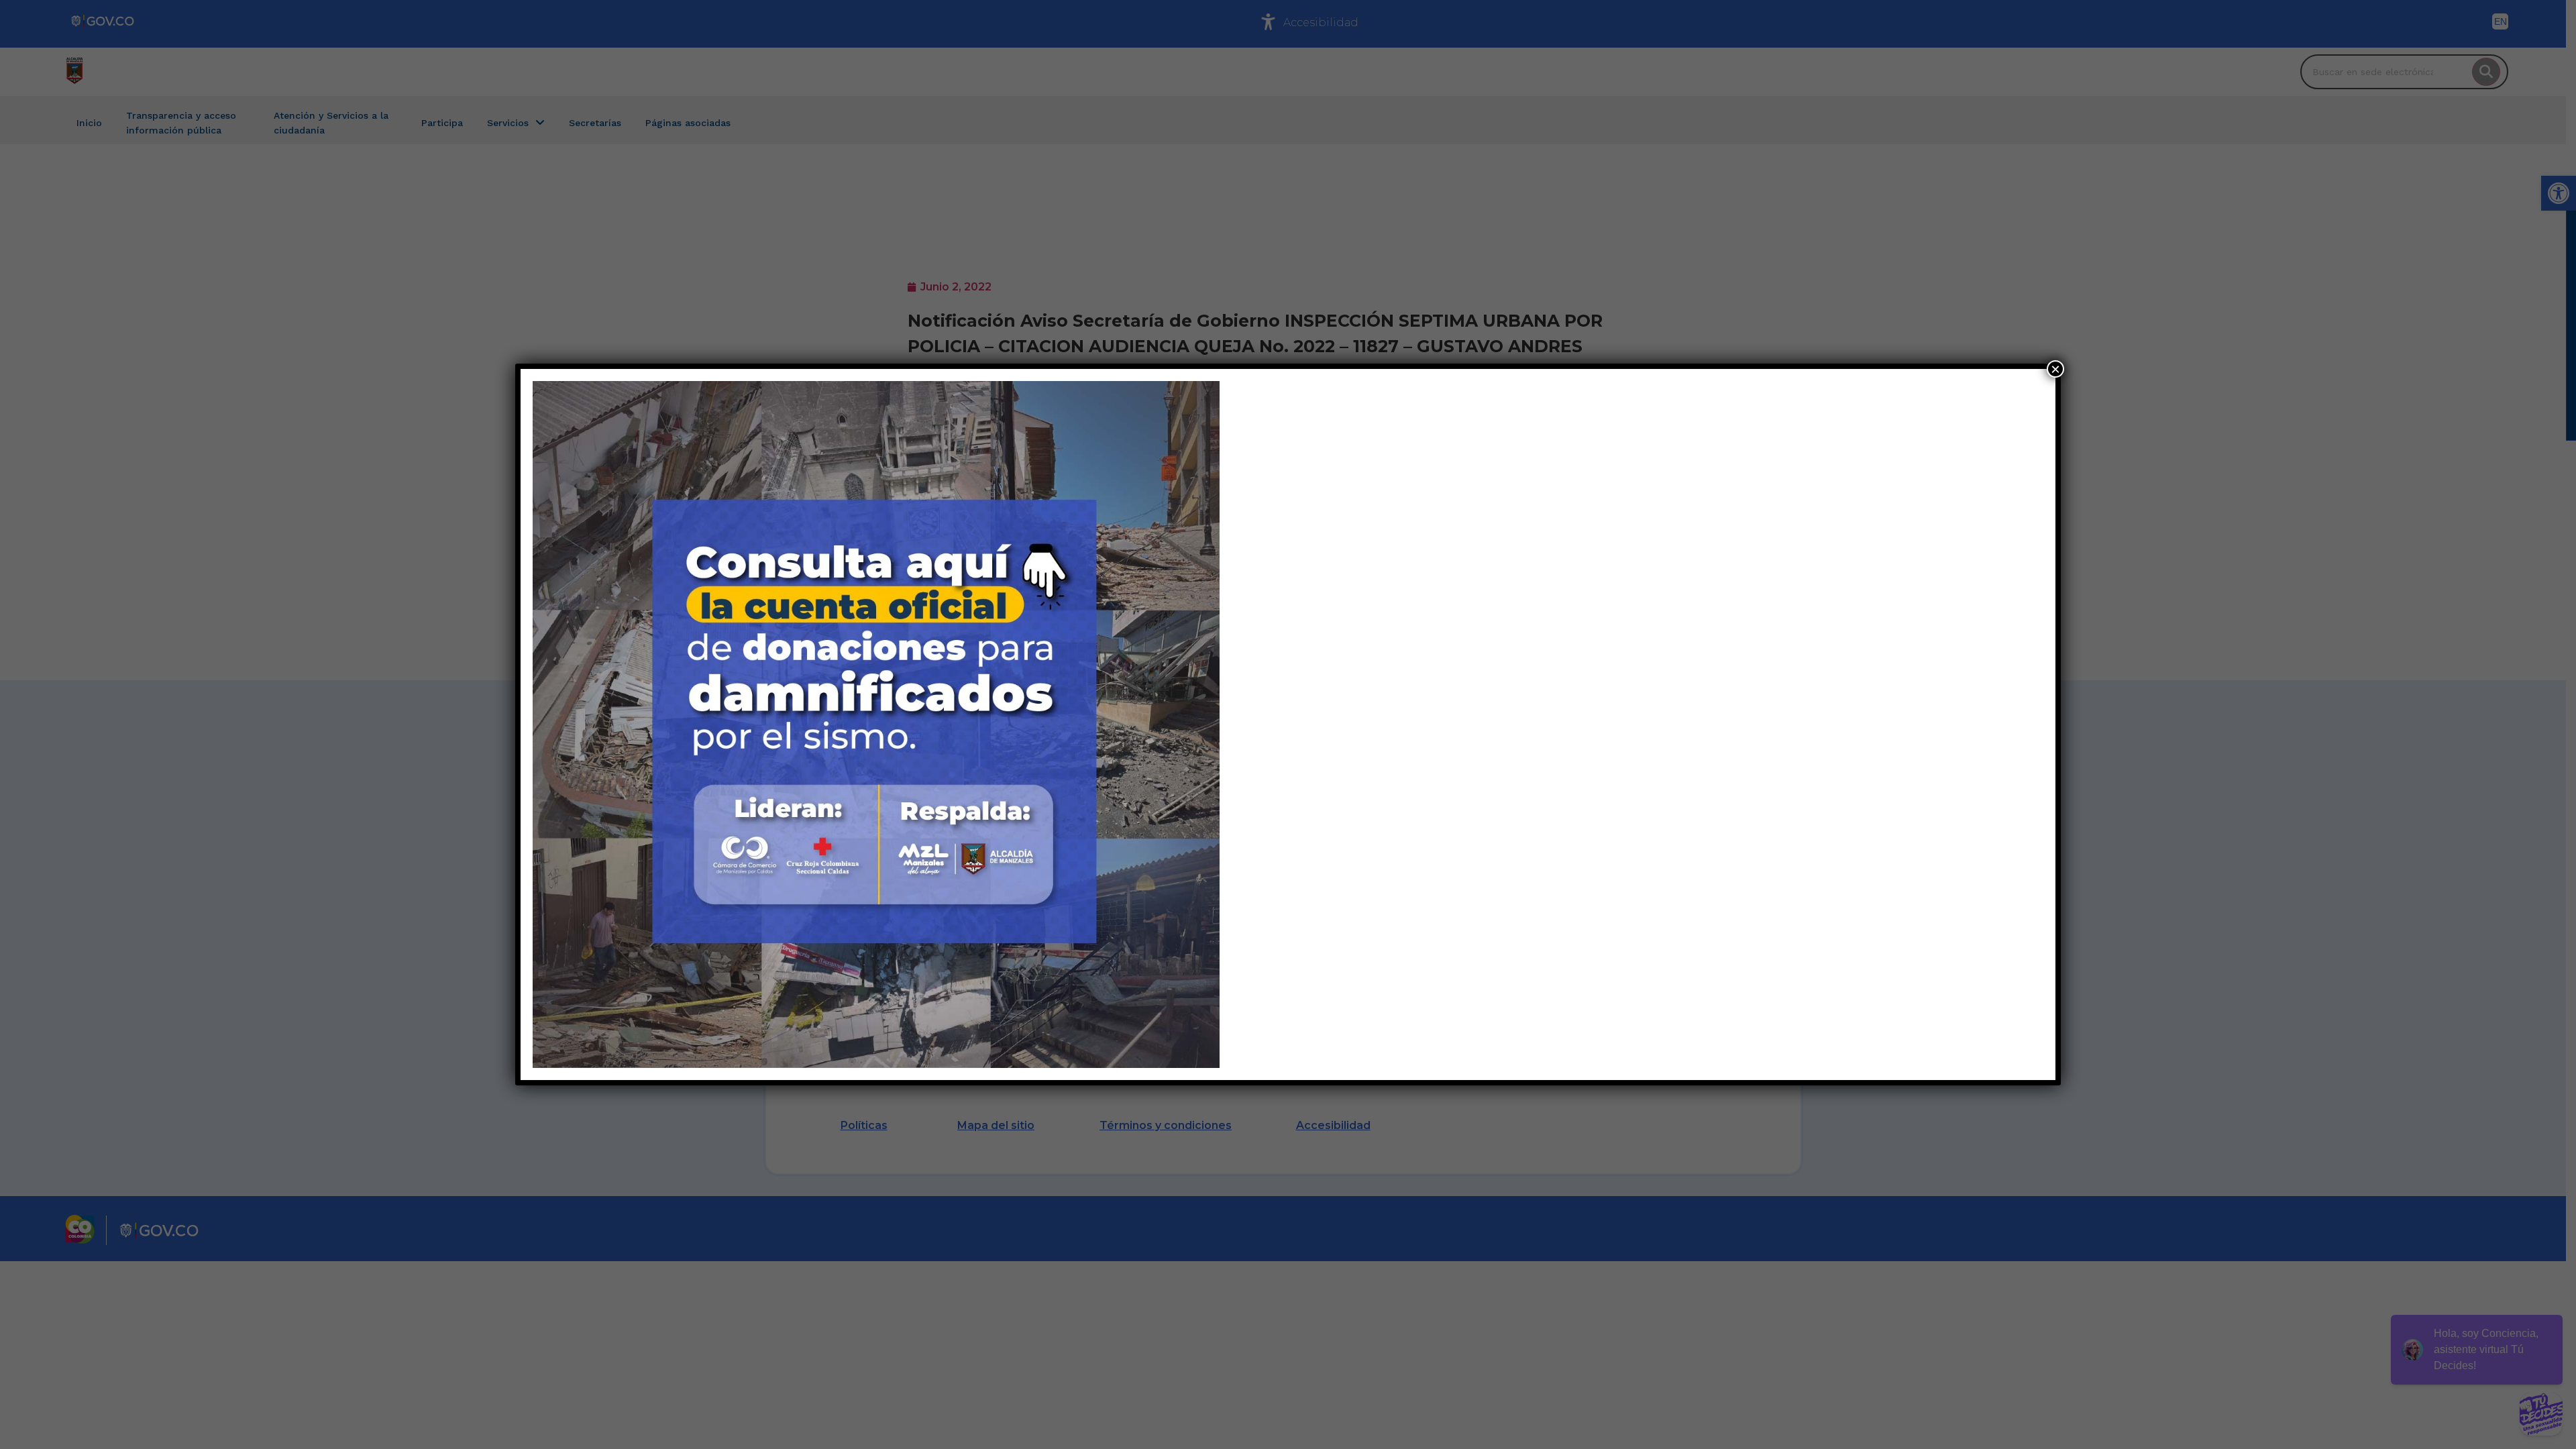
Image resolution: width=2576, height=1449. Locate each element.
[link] (876, 724)
